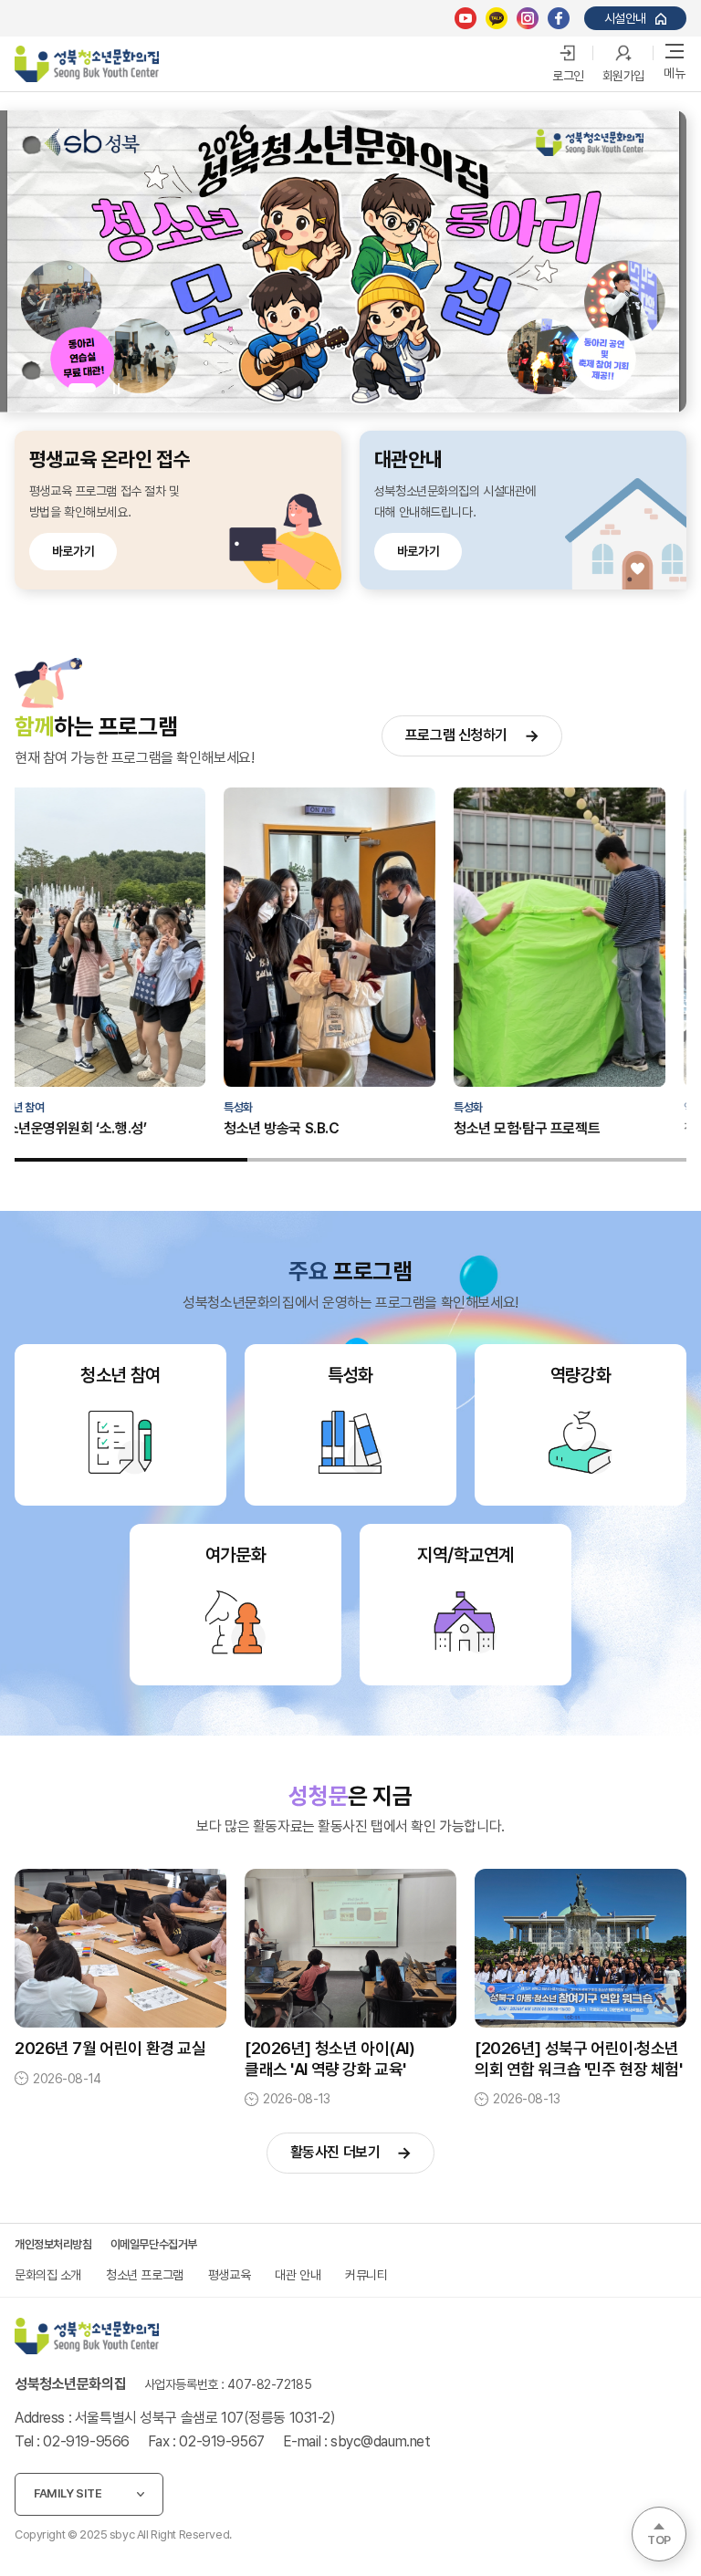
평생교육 (229, 2275)
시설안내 (625, 18)
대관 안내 (298, 2275)
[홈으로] (87, 2336)
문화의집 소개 (48, 2275)
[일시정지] (115, 388)
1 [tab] (59, 388)
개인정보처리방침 (53, 2244)
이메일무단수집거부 (154, 2244)
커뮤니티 (366, 2275)
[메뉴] (675, 54)
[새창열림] (466, 18)
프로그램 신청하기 (456, 735)
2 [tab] (91, 388)
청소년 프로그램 (145, 2275)
